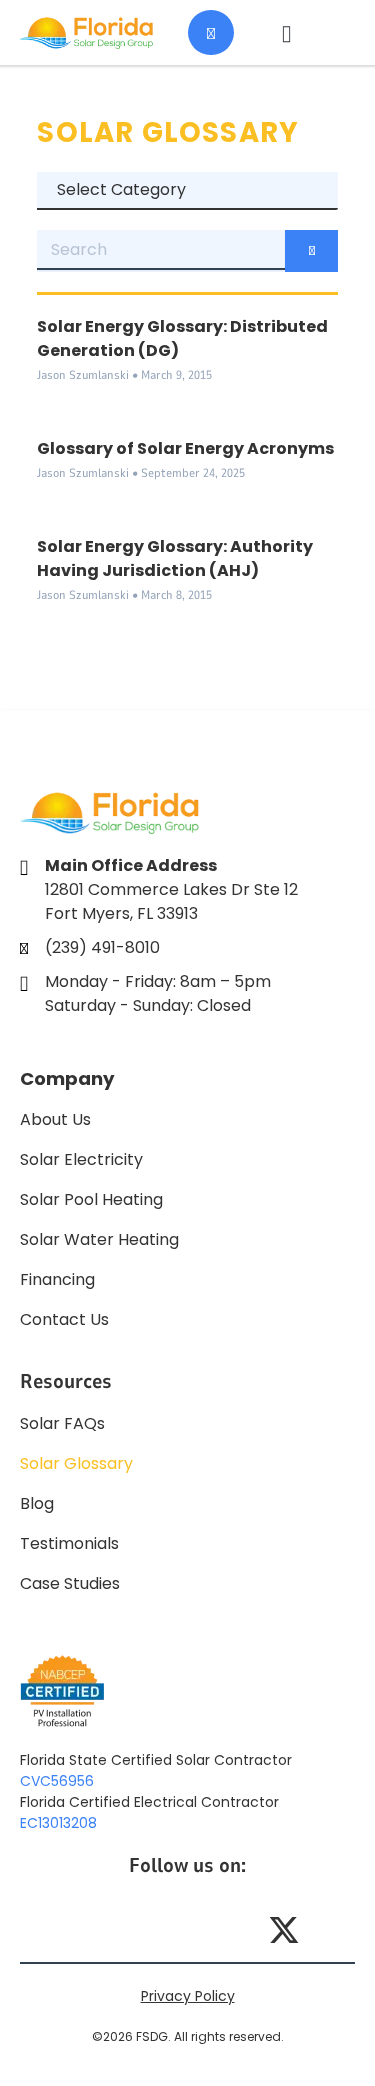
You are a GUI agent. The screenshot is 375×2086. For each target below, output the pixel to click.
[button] (287, 33)
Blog (37, 1503)
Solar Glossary (76, 1463)
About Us (55, 1119)
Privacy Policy (188, 1996)
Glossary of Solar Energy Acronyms (185, 448)
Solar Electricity (81, 1159)
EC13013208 (58, 1823)
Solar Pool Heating (91, 1199)
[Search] (311, 251)
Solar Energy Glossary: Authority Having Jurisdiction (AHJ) (175, 558)
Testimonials (69, 1543)
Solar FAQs (62, 1423)
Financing (57, 1279)
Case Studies (70, 1583)
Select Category (121, 189)
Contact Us (64, 1319)
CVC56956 (57, 1781)
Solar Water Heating (99, 1239)
